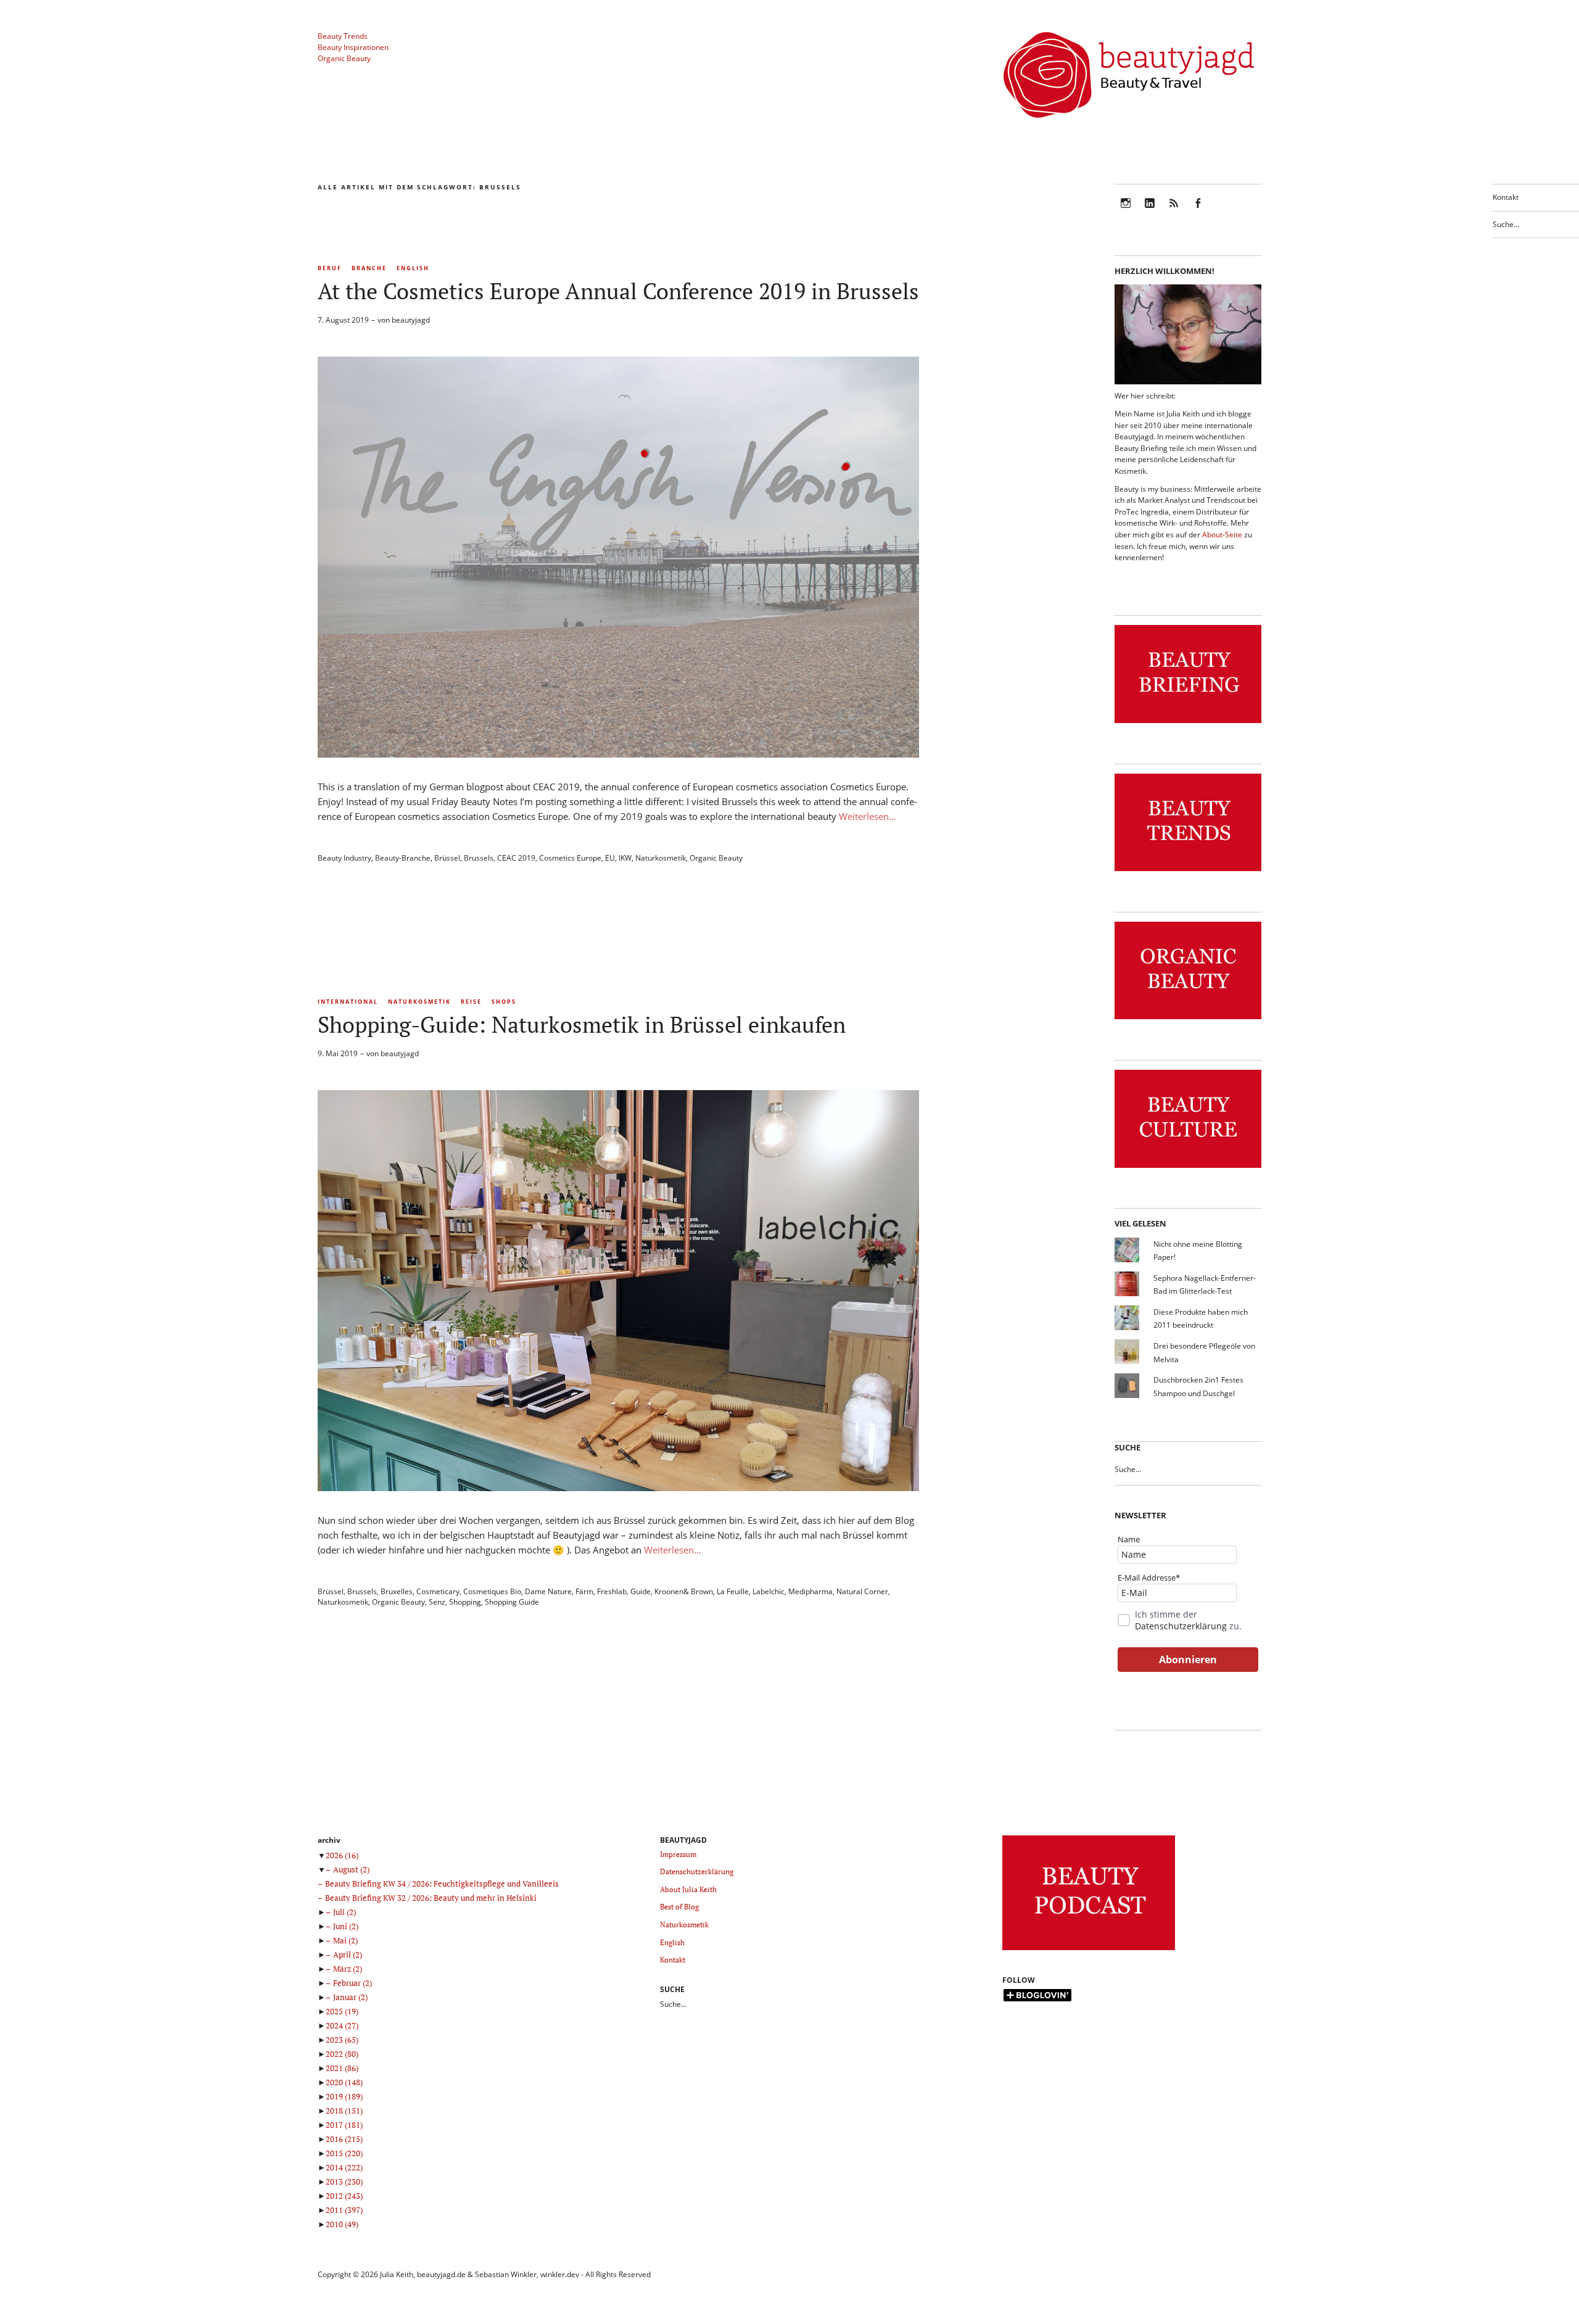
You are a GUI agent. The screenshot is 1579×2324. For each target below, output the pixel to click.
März (348, 1969)
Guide (641, 1591)
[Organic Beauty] (1188, 1019)
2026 (342, 1855)
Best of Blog (679, 1907)
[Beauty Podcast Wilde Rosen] (1089, 1950)
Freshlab (612, 1591)
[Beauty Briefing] (1188, 723)
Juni (346, 1926)
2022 (342, 2054)
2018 (344, 2111)
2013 (344, 2181)
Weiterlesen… (868, 816)
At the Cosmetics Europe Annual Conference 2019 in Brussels (618, 291)
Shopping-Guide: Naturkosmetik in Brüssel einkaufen (582, 1024)
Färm (584, 1591)
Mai (345, 1940)
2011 (344, 2210)
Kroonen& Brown (684, 1591)
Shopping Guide (512, 1602)
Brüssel (447, 858)
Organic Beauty (344, 58)
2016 (344, 2139)
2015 (344, 2153)
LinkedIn (1150, 211)
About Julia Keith (688, 1889)
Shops (504, 1002)
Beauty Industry (344, 858)
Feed (1174, 211)
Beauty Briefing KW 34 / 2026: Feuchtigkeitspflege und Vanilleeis (442, 1884)
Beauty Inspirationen (353, 47)
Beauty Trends (343, 36)
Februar (352, 1983)
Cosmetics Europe (570, 858)
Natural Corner (862, 1591)
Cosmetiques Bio (492, 1591)
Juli (344, 1912)
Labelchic (769, 1591)
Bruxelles (397, 1591)
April (348, 1954)
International (348, 1002)
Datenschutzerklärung (1181, 1626)
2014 (344, 2167)
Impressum (678, 1854)
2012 (344, 2196)
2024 (342, 2025)
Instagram (1126, 211)
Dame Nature (548, 1591)
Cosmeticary (438, 1591)
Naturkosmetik (661, 858)
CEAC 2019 (516, 858)
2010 (342, 2224)
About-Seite (1222, 535)
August (351, 1869)
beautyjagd (411, 320)
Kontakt (1506, 197)
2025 (342, 2011)
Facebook (1198, 211)
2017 (344, 2125)
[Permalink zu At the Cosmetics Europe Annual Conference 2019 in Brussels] (618, 754)
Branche (369, 268)
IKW (625, 858)
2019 (344, 2096)
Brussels (479, 858)
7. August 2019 (343, 320)
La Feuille (733, 1591)
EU (610, 858)
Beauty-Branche (403, 858)
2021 (342, 2068)
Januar (350, 1997)
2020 (344, 2082)
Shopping (465, 1602)
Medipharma (810, 1591)
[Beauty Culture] (1188, 1168)
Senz (437, 1602)
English (413, 268)
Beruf (330, 268)
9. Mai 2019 (338, 1053)
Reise (471, 1002)
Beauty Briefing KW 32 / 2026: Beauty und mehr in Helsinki (431, 1898)
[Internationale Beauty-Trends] (1188, 871)
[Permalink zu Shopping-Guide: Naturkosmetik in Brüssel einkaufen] (618, 1487)
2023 (342, 2040)
